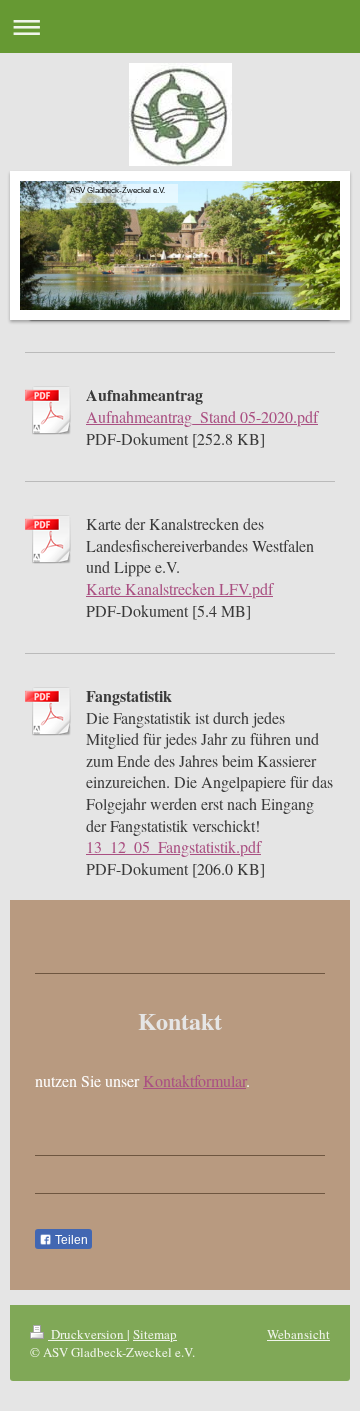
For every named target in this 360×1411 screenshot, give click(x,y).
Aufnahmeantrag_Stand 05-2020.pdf (202, 416)
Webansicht (298, 1334)
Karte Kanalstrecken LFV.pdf (179, 588)
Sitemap (155, 1334)
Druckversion (87, 1334)
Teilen (70, 1240)
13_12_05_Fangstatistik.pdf (173, 846)
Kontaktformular (194, 1080)
